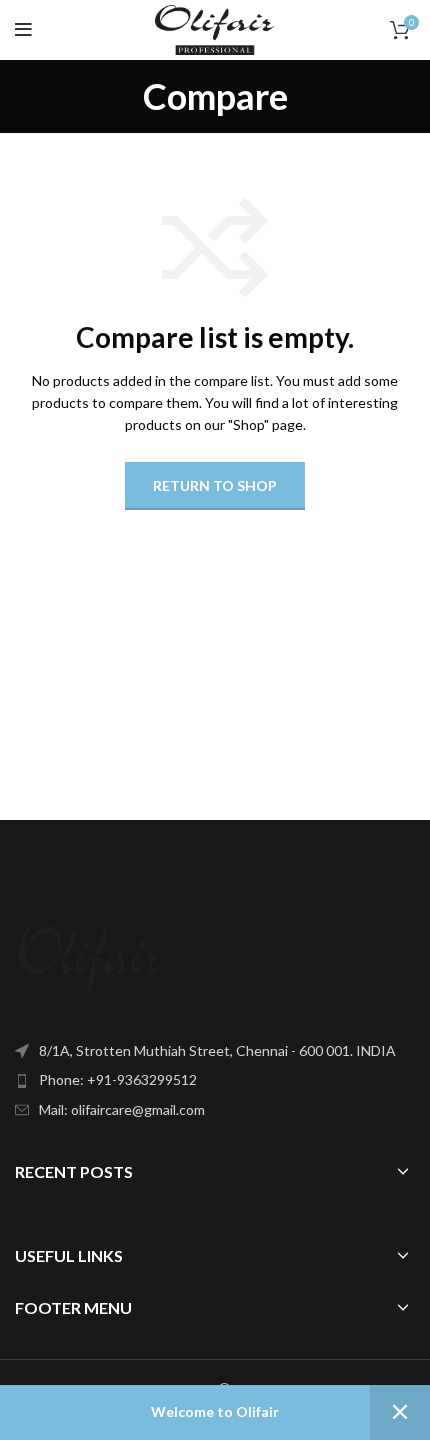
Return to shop (215, 485)
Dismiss (400, 1412)
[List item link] (215, 1080)
